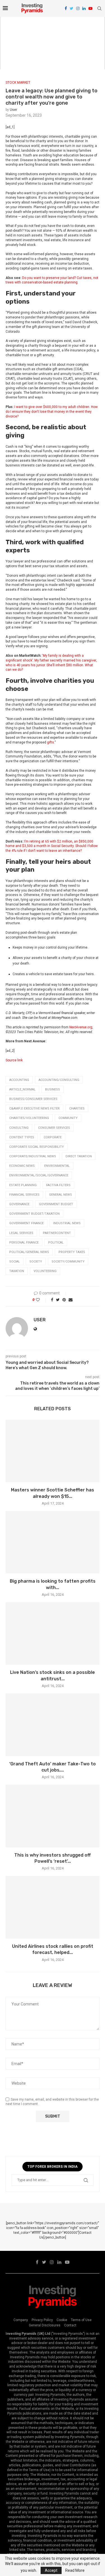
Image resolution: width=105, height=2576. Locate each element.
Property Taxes (72, 1252)
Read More (75, 2570)
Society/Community (68, 1262)
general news (60, 1195)
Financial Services (24, 1195)
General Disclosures (45, 2325)
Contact (70, 2325)
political (56, 1243)
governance (19, 1204)
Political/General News (29, 1252)
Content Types (22, 1137)
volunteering (45, 1271)
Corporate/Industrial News (33, 1156)
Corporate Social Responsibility (37, 1147)
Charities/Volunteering (29, 1118)
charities (77, 1108)
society (36, 1262)
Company (21, 2320)
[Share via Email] (71, 1300)
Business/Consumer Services (33, 1099)
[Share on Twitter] (58, 1300)
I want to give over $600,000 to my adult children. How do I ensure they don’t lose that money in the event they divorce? (52, 412)
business (53, 1089)
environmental (57, 1166)
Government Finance (26, 1223)
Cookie (62, 2320)
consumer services (54, 1128)
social (15, 1262)
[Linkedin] (84, 8)
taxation (17, 1271)
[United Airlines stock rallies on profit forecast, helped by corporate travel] (53, 1907)
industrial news (67, 1223)
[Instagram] (78, 8)
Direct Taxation (79, 1156)
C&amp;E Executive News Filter (34, 1108)
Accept (51, 2570)
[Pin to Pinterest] (64, 1300)
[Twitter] (72, 8)
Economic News (22, 1166)
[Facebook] (66, 8)
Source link (14, 1060)
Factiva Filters (58, 1185)
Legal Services (21, 1233)
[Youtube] (90, 8)
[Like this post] (42, 1300)
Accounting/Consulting (59, 1080)
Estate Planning (23, 1185)
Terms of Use (81, 2320)
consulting (19, 1128)
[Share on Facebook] (52, 1300)
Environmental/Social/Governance (39, 1175)
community (68, 1118)
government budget (56, 1204)
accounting (19, 1080)
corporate (53, 1137)
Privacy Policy (42, 2320)
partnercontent (57, 1233)
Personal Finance (24, 1243)
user (13, 110)
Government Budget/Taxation (34, 1214)
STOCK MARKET (18, 83)
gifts (51, 742)
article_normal (22, 1089)
